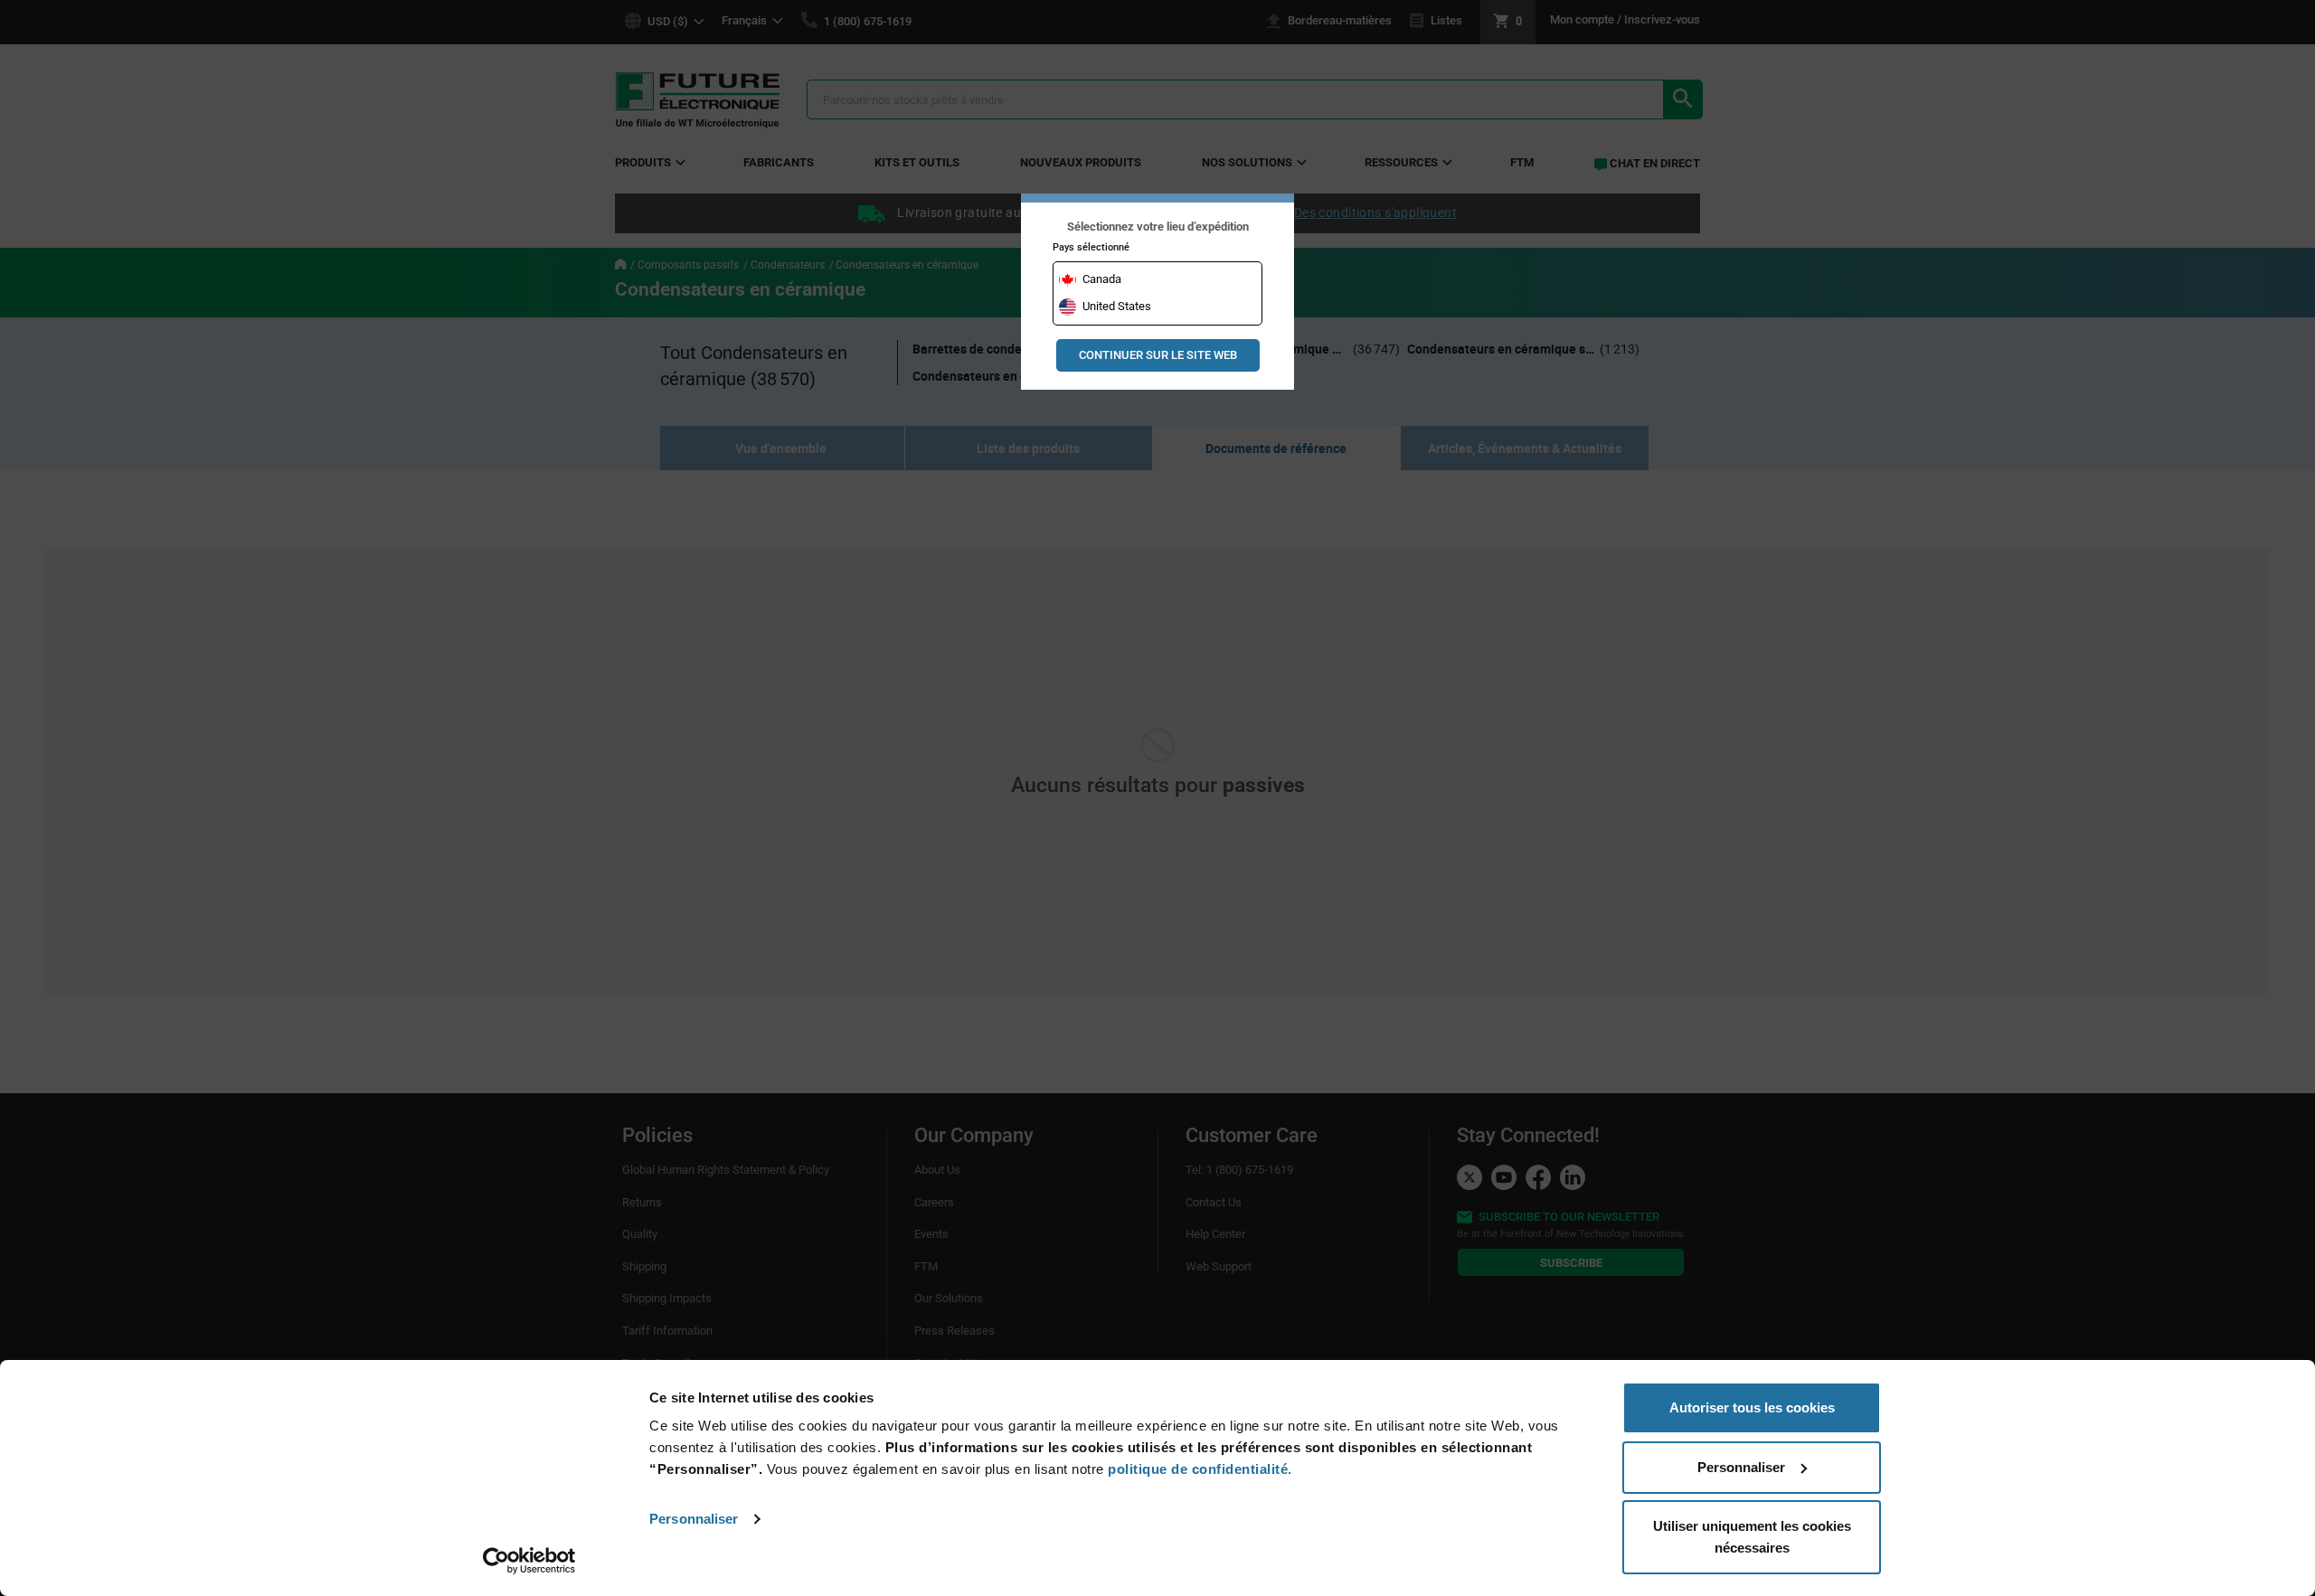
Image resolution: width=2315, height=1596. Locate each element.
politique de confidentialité (1198, 1469)
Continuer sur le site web (1158, 355)
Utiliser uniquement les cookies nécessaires (1752, 1537)
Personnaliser (694, 1519)
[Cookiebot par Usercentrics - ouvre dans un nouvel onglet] (529, 1561)
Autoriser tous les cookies (1752, 1407)
